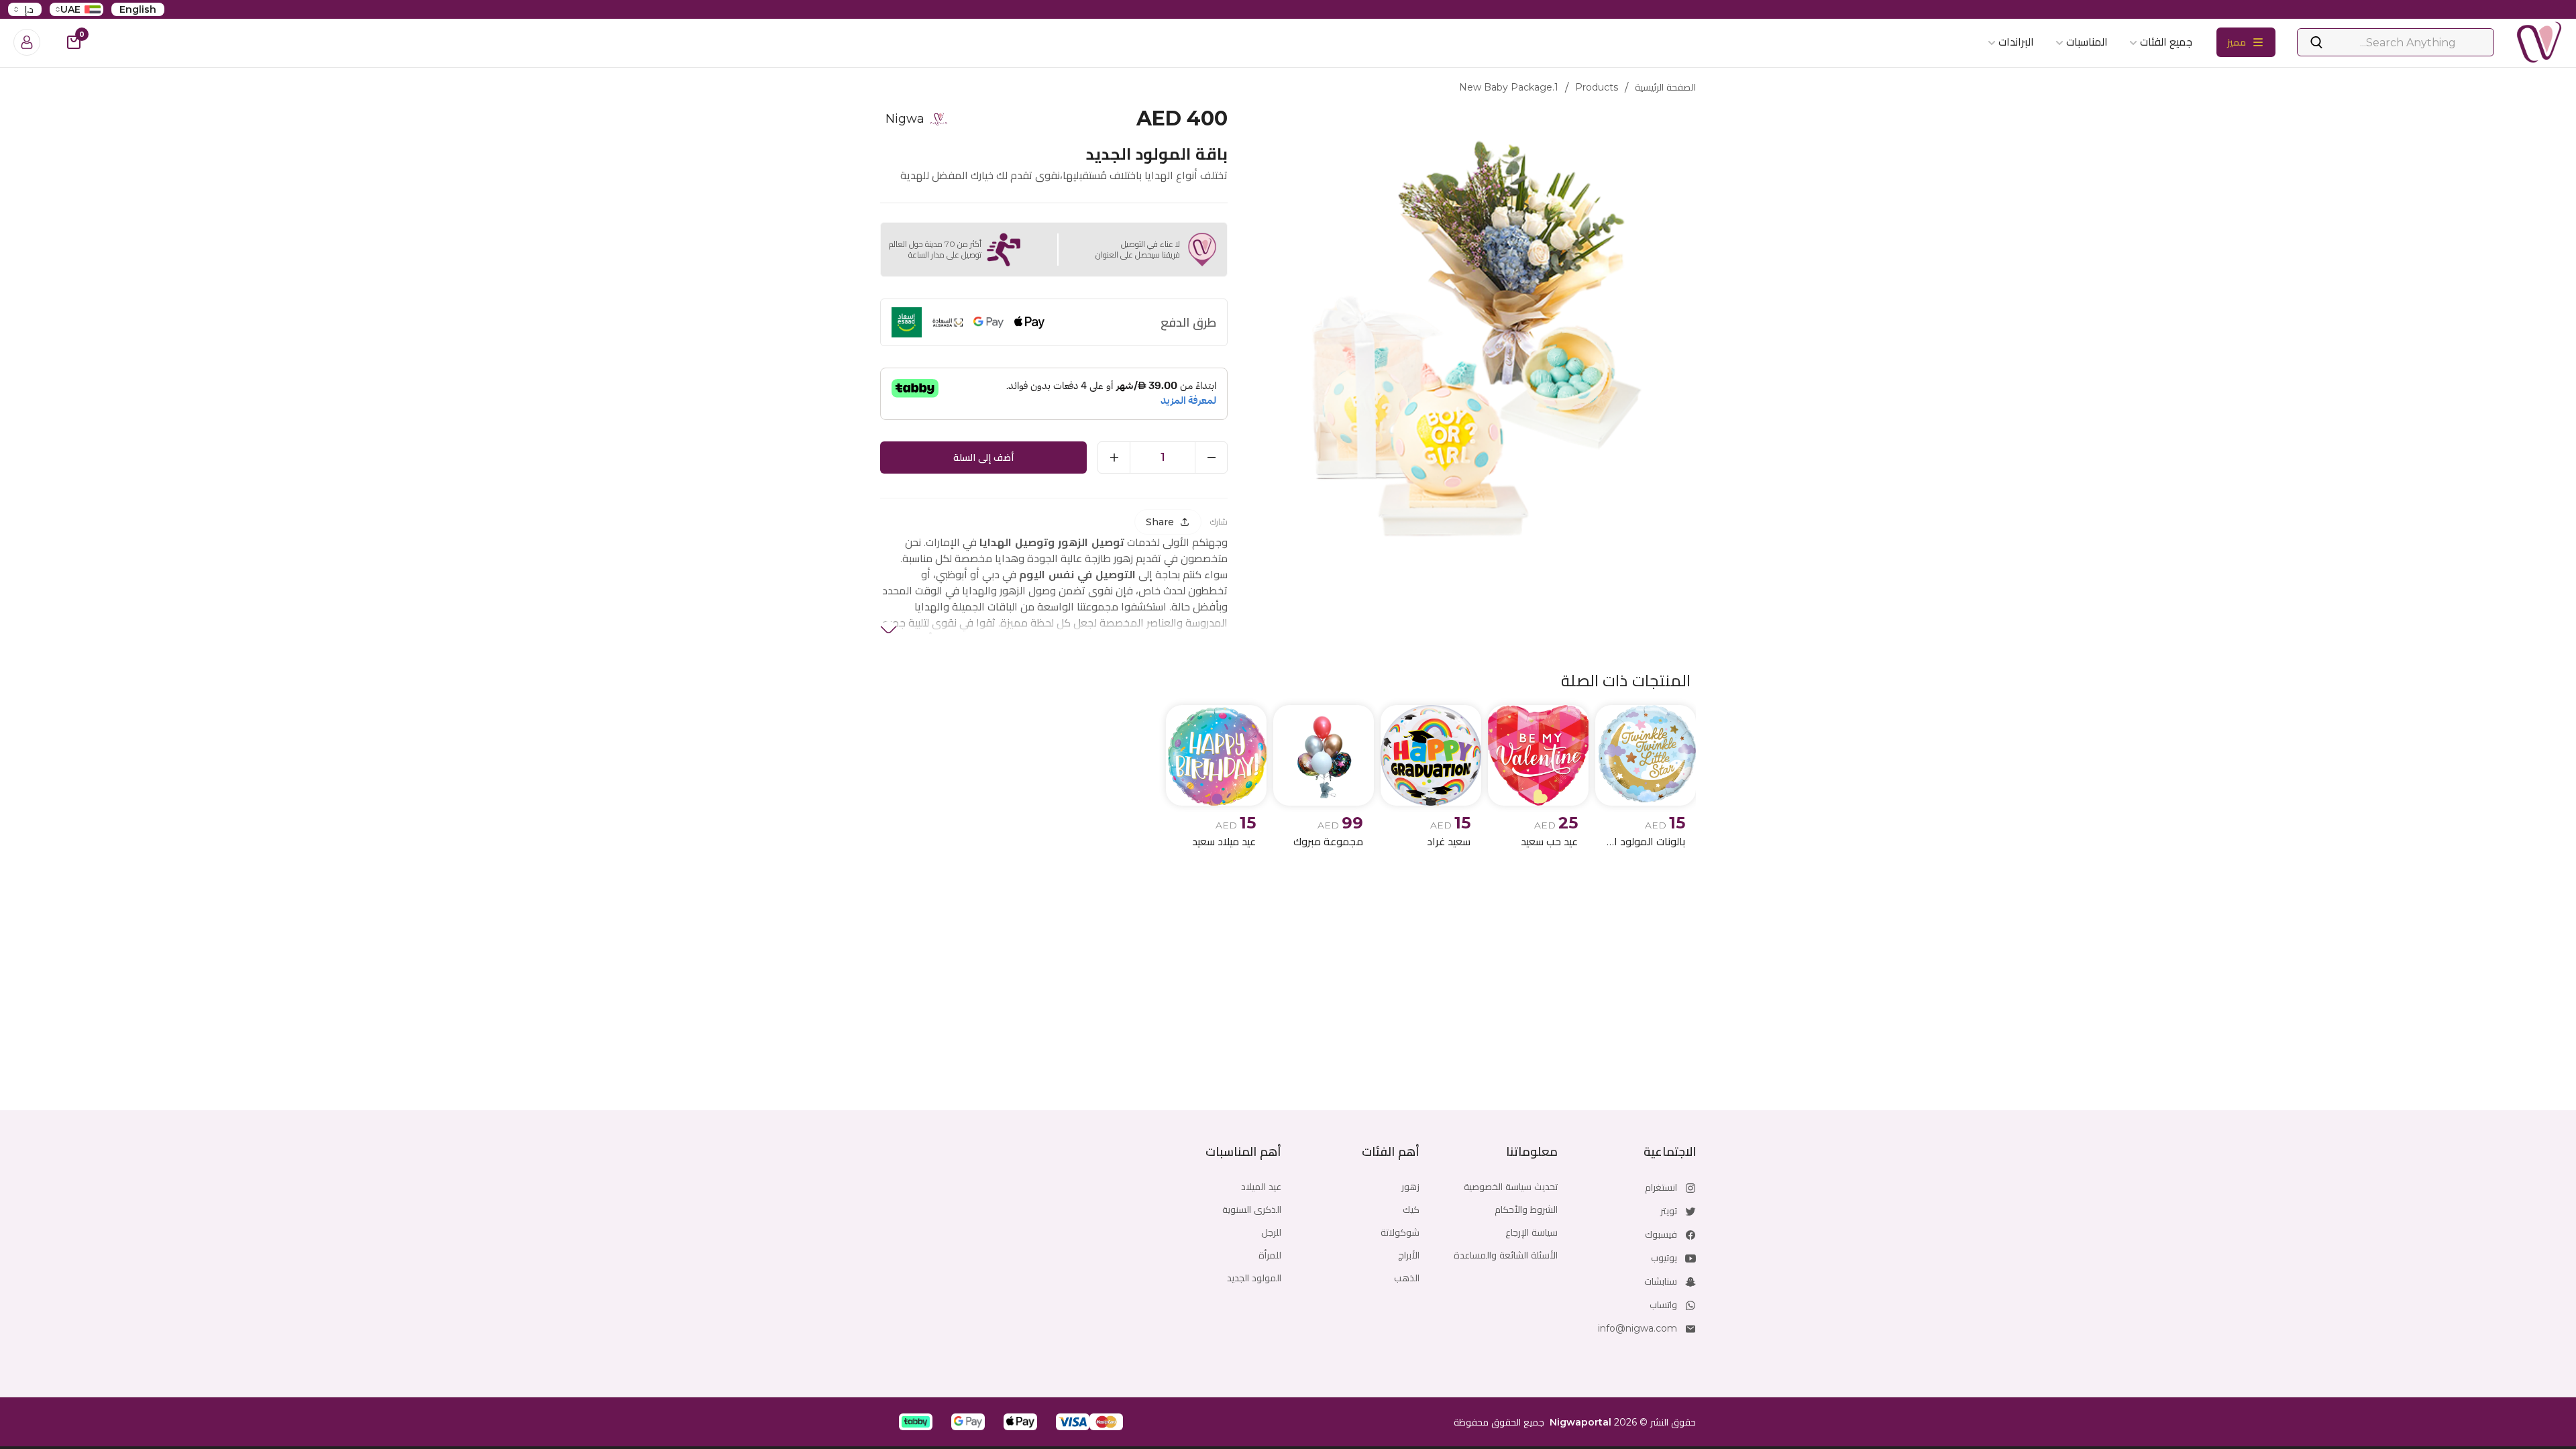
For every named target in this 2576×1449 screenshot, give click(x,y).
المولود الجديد (1254, 1278)
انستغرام (1661, 1187)
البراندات (2016, 42)
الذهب (1407, 1278)
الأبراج (1409, 1255)
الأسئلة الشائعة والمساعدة (1506, 1255)
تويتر (1669, 1211)
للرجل (1271, 1232)
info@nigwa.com (1638, 1328)
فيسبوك (1661, 1234)
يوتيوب (1664, 1258)
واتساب (1663, 1305)
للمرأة (1270, 1255)
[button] (1106, 1422)
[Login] (27, 42)
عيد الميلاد (1261, 1187)
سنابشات (1661, 1281)
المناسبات (2087, 42)
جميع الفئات (2166, 42)
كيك (1411, 1210)
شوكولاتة (1400, 1232)
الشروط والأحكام (1526, 1210)
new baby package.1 (1509, 87)
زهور (1410, 1187)
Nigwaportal (1580, 1422)
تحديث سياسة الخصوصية (1511, 1187)
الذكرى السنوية (1252, 1210)
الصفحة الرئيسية (1665, 87)
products (1597, 87)
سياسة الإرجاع (1532, 1232)
